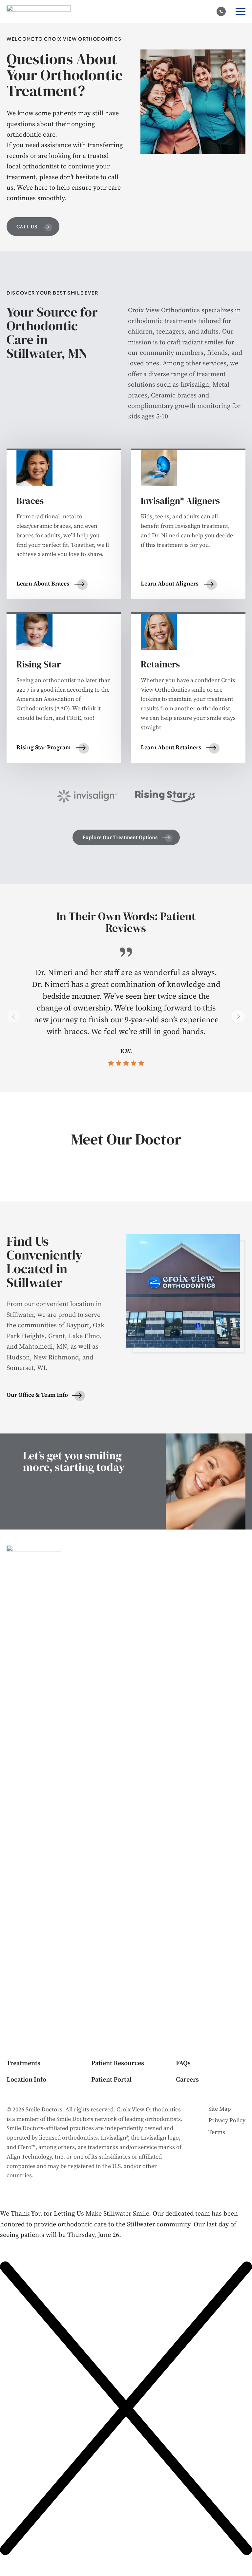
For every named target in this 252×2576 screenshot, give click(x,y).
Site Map (220, 2109)
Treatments (23, 2063)
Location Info (26, 2080)
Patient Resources (118, 2063)
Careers (187, 2080)
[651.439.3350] (221, 11)
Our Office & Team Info (37, 1395)
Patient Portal (111, 2080)
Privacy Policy (227, 2120)
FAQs (183, 2063)
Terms (217, 2132)
